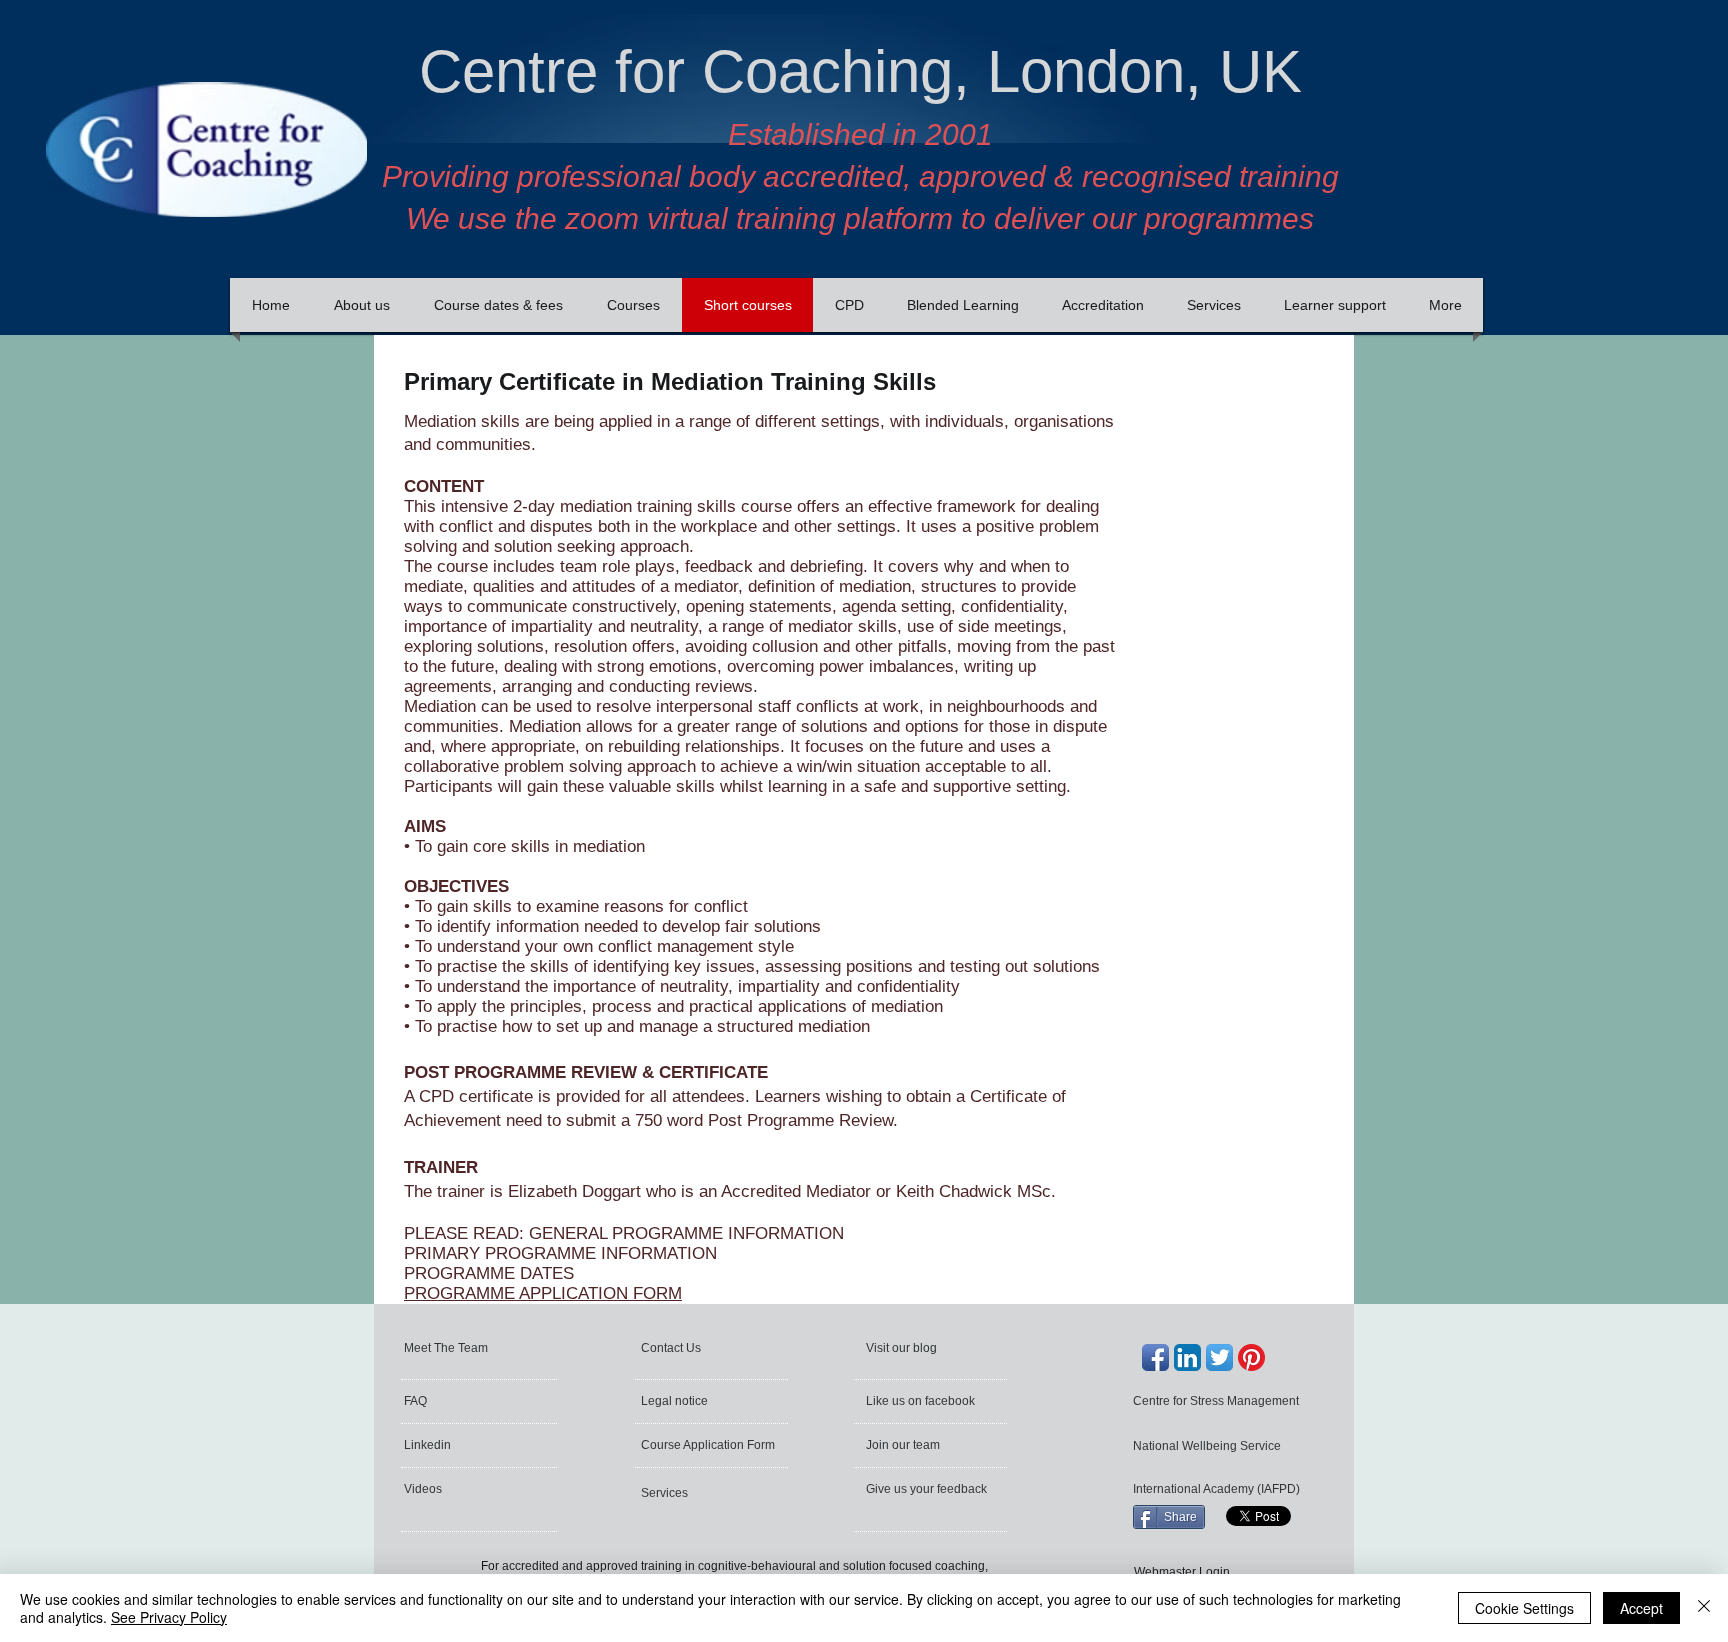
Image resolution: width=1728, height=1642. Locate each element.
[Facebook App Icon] (1155, 1357)
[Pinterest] (1251, 1357)
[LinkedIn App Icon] (1187, 1357)
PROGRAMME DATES (489, 1273)
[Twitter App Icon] (1219, 1357)
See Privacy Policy (169, 1617)
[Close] (1704, 1608)
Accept (1641, 1608)
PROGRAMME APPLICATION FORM (543, 1293)
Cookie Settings (1524, 1608)
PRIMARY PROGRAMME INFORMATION (560, 1253)
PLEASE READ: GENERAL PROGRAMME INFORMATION (624, 1233)
